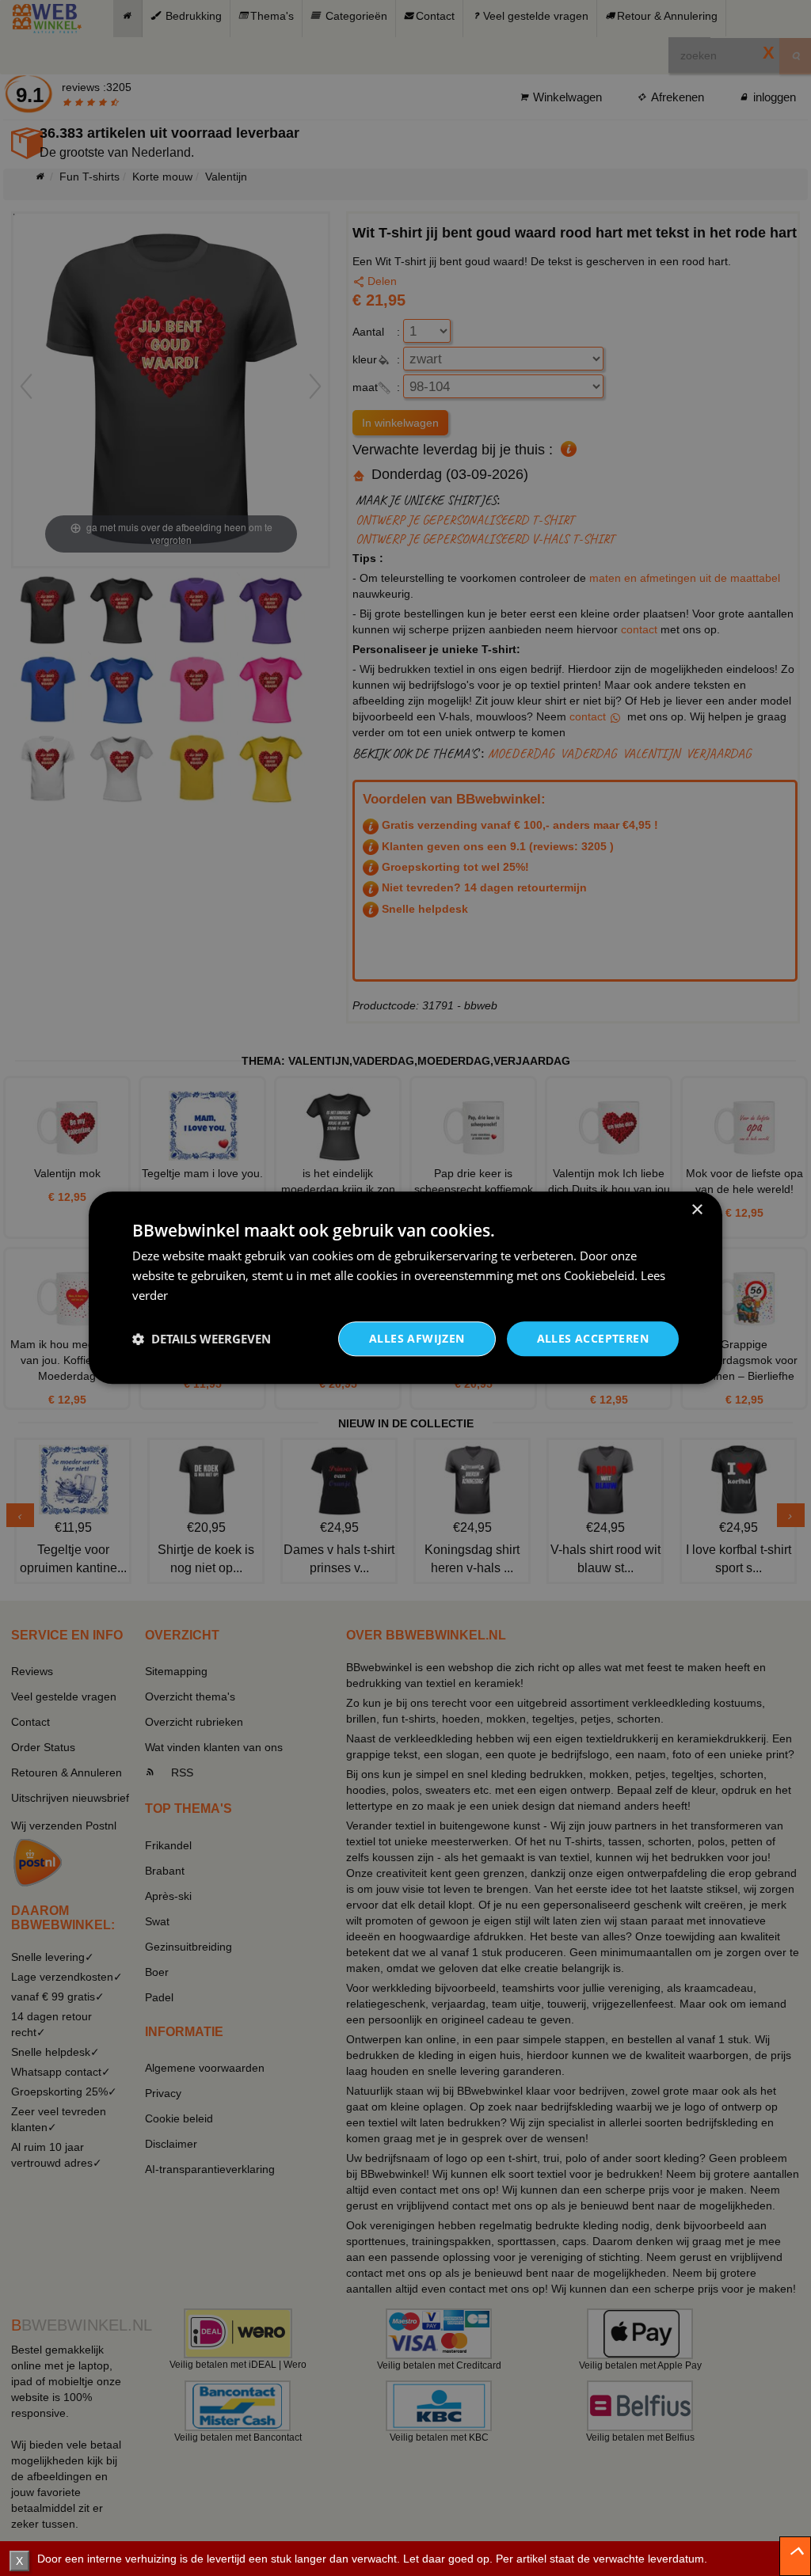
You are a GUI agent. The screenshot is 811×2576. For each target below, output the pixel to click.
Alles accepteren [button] (593, 1338)
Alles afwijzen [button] (417, 1338)
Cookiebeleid (599, 1275)
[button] (202, 1339)
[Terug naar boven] (795, 2556)
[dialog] (405, 1288)
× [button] (697, 1210)
